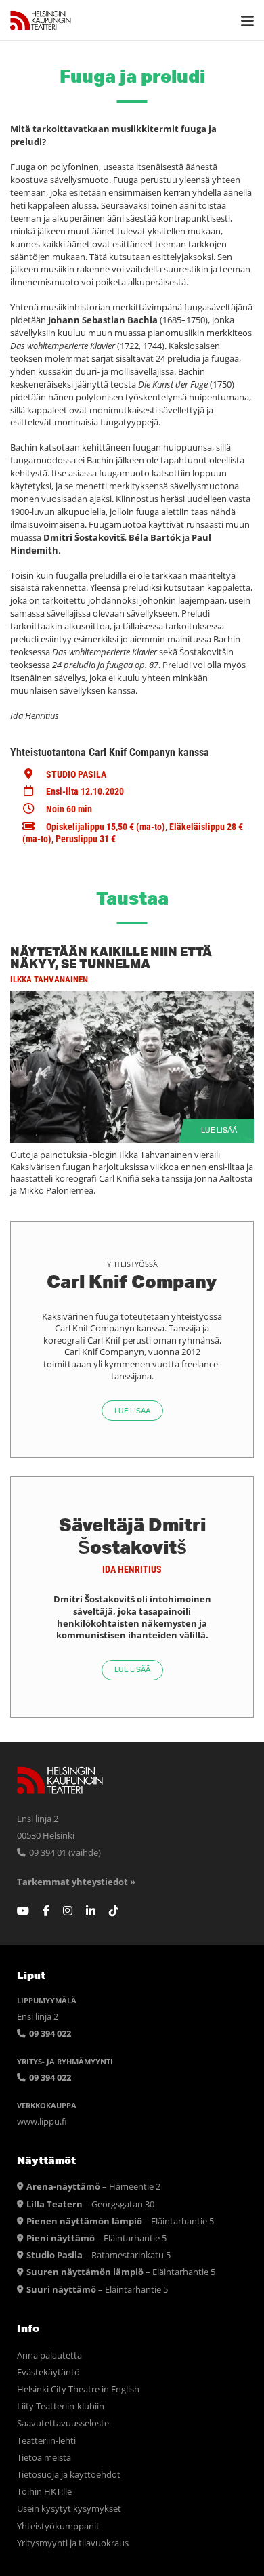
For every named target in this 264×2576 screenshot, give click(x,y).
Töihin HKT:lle (44, 2492)
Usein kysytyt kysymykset (69, 2509)
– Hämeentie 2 (93, 2187)
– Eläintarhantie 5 (120, 2221)
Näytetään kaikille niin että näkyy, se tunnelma (111, 957)
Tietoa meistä (44, 2458)
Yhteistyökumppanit (58, 2526)
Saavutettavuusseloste (63, 2423)
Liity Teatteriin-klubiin (61, 2406)
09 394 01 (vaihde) (64, 1853)
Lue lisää (219, 1130)
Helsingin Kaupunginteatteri (41, 20)
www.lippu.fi (42, 2122)
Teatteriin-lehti (46, 2441)
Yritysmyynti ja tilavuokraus (73, 2543)
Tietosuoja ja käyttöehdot (69, 2475)
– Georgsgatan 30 (90, 2204)
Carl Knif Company (132, 1281)
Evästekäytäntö (48, 2372)
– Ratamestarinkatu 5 (98, 2255)
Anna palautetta (49, 2355)
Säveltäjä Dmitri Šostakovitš (132, 1535)
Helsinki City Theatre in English (78, 2389)
